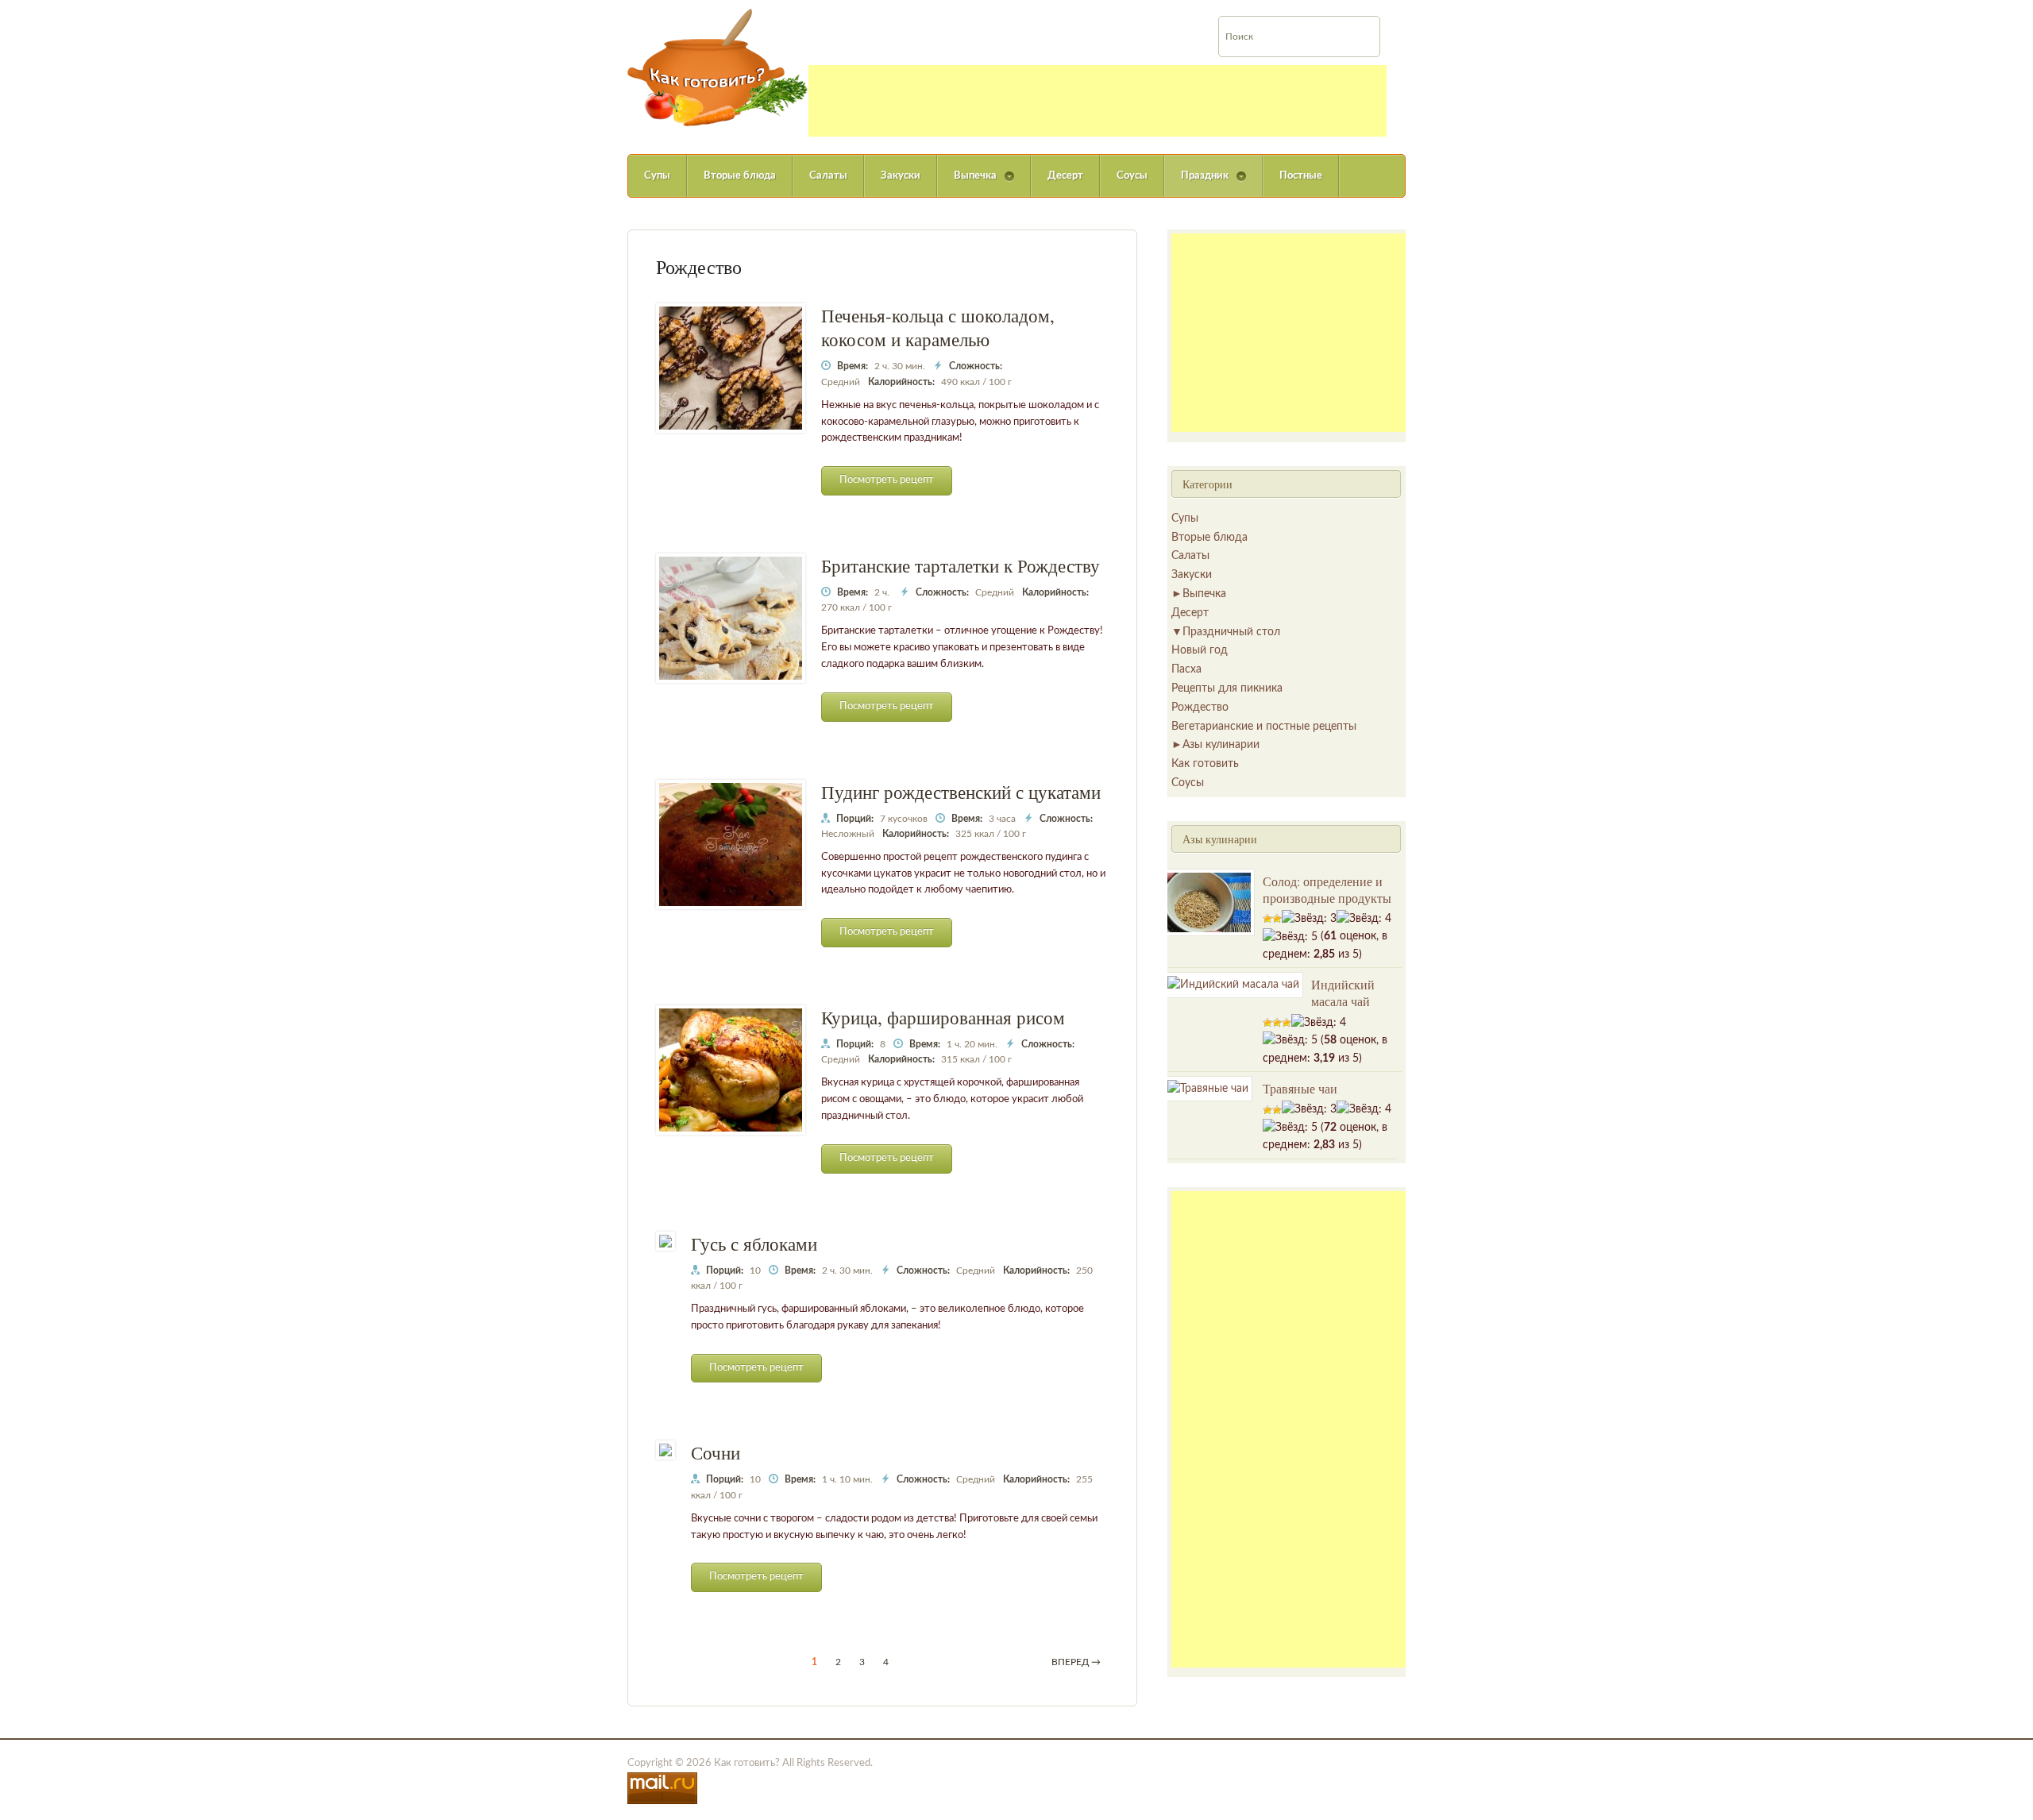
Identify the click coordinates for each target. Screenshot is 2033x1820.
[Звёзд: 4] (1364, 919)
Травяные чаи (1300, 1088)
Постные (1301, 176)
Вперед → (1076, 1662)
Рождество (1200, 708)
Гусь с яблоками (754, 1244)
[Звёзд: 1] (1267, 919)
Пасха (1186, 669)
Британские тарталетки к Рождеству (961, 565)
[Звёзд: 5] (1290, 937)
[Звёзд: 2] (1277, 919)
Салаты (828, 176)
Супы (657, 176)
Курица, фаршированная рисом (943, 1017)
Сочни (716, 1452)
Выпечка (967, 184)
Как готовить (1205, 764)
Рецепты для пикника (1227, 688)
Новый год (1200, 650)
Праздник (1196, 184)
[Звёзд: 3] (1309, 919)
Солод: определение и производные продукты (1327, 889)
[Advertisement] (1098, 101)
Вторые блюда (740, 176)
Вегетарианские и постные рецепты (1264, 727)
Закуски (901, 176)
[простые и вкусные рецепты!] (718, 67)
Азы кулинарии (1221, 745)
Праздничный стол (1231, 632)
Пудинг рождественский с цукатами (961, 792)
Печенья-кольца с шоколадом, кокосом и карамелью (938, 327)
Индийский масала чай (1343, 993)
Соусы (1132, 176)
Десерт (1065, 176)
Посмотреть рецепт (887, 480)
